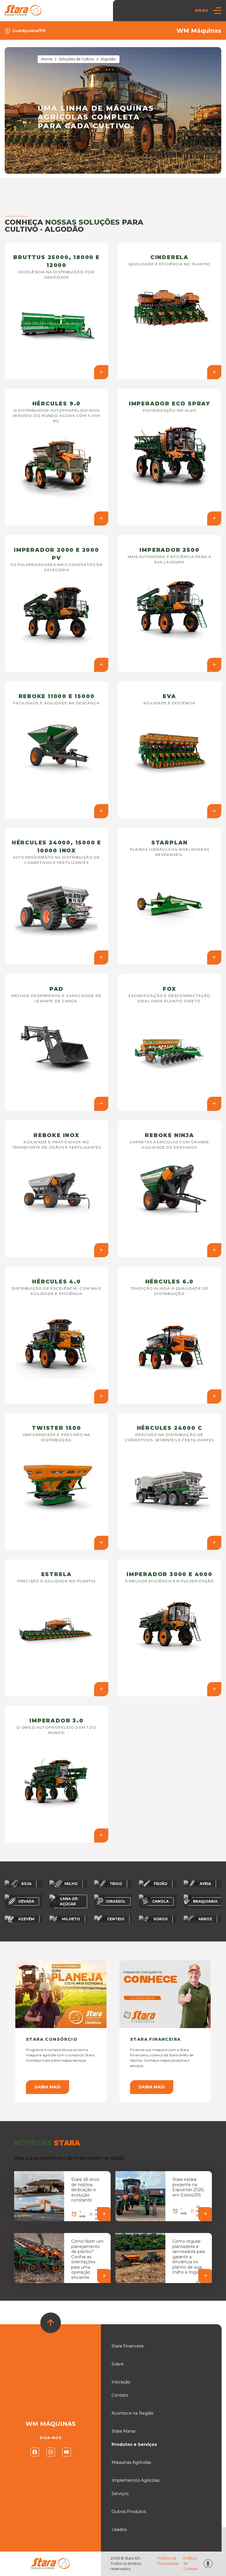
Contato (120, 2395)
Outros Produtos (129, 2512)
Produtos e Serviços (134, 2444)
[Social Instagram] (51, 2452)
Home (47, 59)
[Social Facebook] (35, 2452)
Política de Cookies (191, 2563)
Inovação (121, 2382)
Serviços (120, 2494)
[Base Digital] (208, 2564)
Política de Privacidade (168, 2561)
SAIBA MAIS (48, 2087)
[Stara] (23, 10)
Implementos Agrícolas (136, 2480)
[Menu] (217, 11)
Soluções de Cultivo (77, 59)
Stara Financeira (128, 2346)
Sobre (118, 2364)
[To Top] (51, 2323)
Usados (119, 2529)
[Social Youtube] (67, 2452)
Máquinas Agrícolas (131, 2462)
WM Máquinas (199, 31)
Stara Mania (123, 2431)
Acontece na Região (133, 2413)
